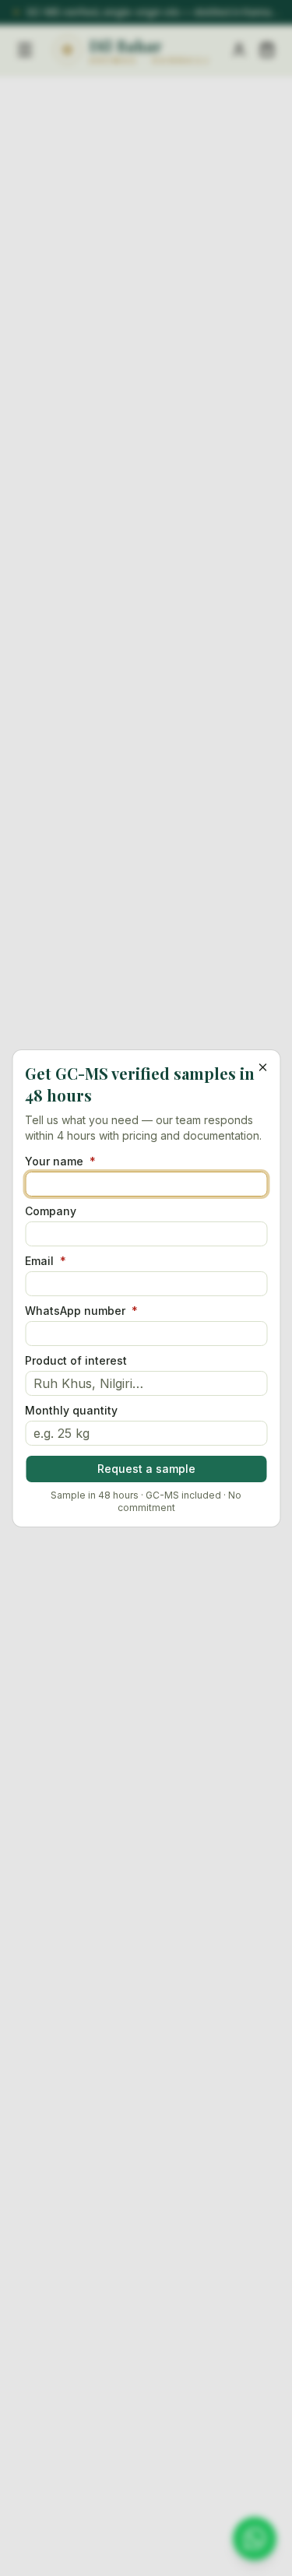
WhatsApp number (81, 1311)
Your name (60, 1161)
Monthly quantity (71, 1411)
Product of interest (76, 1361)
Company (51, 1211)
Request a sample (146, 1469)
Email (46, 1261)
